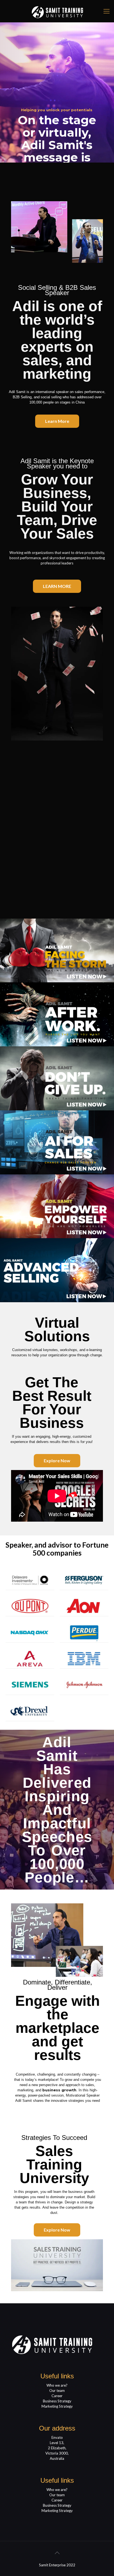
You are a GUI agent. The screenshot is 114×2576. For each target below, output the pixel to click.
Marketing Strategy (57, 2406)
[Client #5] (30, 1632)
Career (57, 2396)
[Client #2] (84, 1580)
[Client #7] (30, 1658)
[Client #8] (84, 1658)
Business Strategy (57, 2401)
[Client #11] (30, 1711)
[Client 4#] (84, 1606)
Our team (57, 2391)
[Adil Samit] (57, 11)
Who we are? (57, 2385)
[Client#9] (30, 1685)
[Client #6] (84, 1632)
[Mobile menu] (107, 11)
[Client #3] (30, 1606)
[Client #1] (30, 1580)
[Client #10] (84, 1685)
